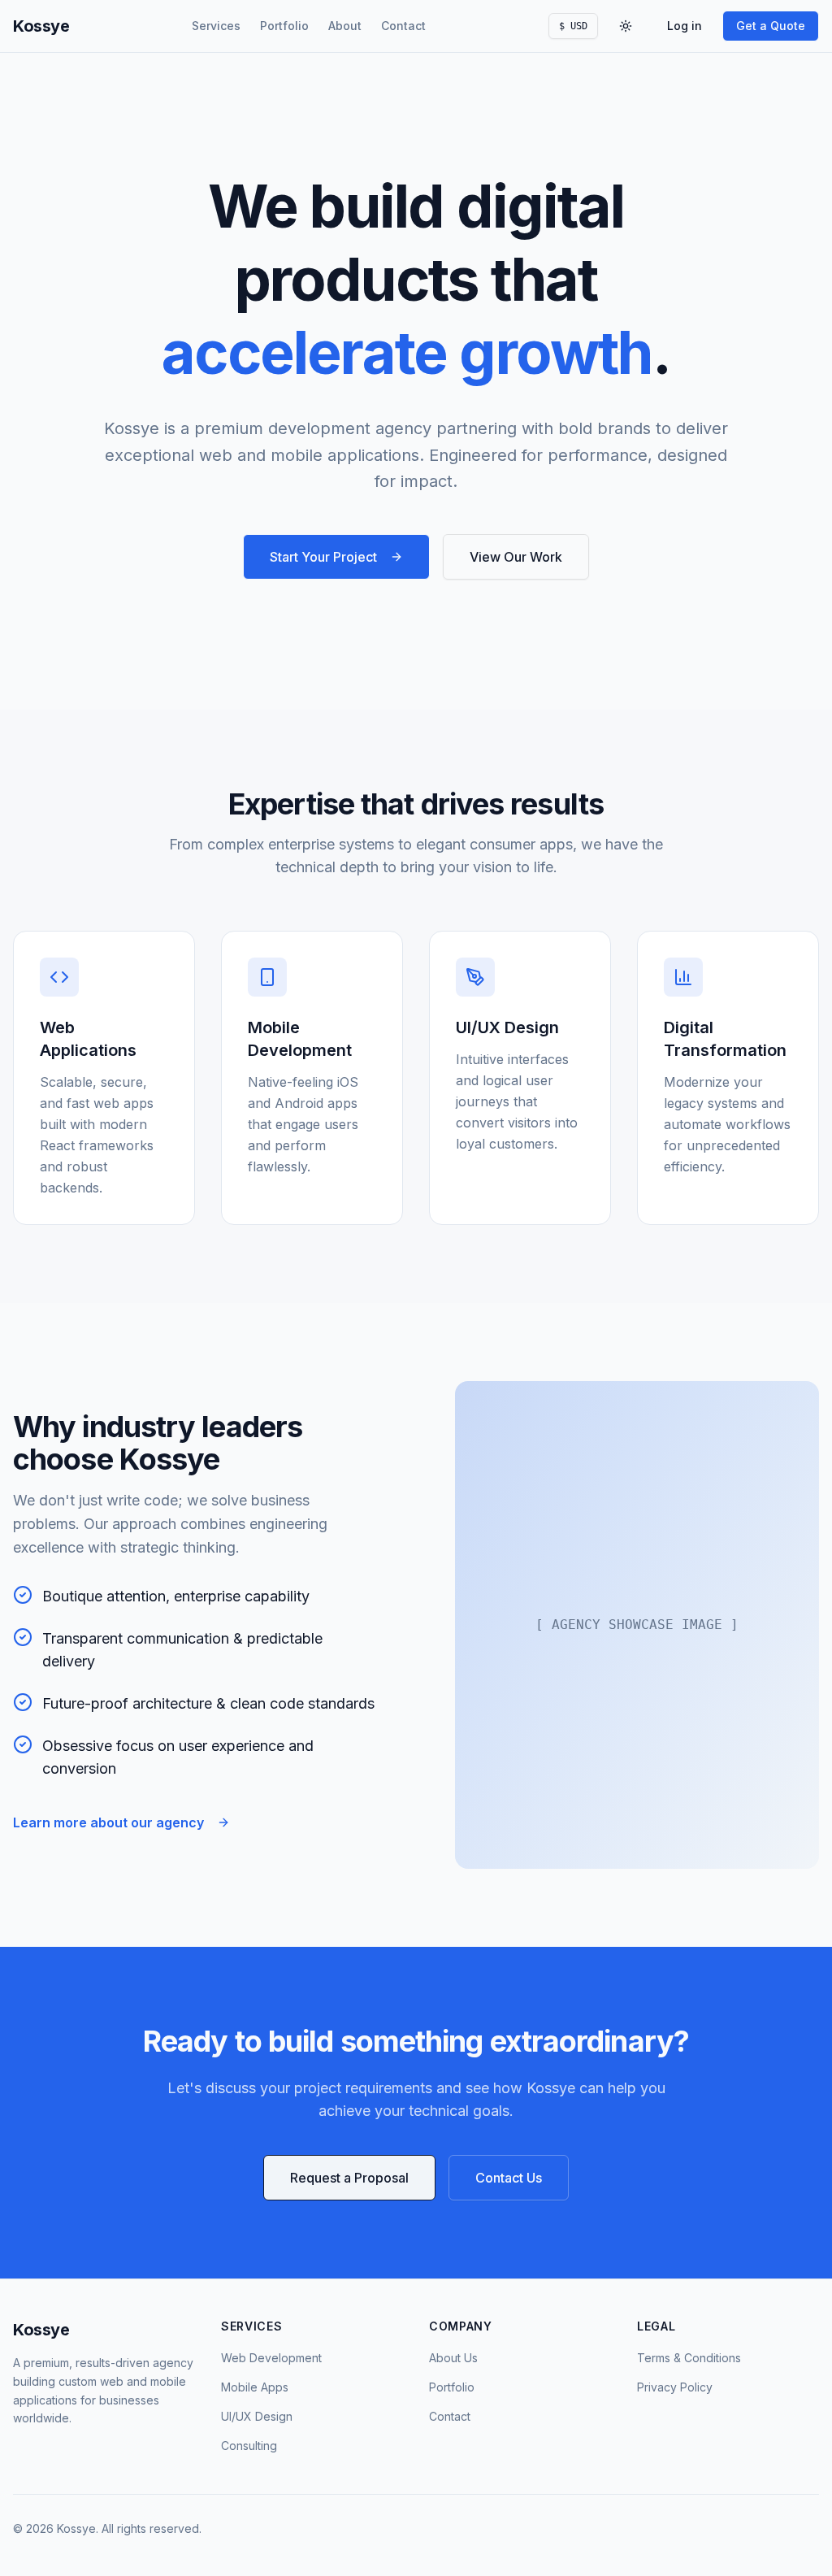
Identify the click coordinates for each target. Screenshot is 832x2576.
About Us (453, 2358)
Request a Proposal (349, 2178)
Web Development (271, 2358)
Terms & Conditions (689, 2358)
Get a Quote (771, 26)
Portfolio (284, 26)
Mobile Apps (255, 2387)
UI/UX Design (257, 2416)
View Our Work (516, 557)
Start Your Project (323, 557)
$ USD (573, 26)
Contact (403, 26)
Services (216, 26)
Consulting (249, 2446)
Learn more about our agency (108, 1822)
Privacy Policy (675, 2387)
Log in (685, 26)
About (345, 26)
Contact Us (509, 2178)
